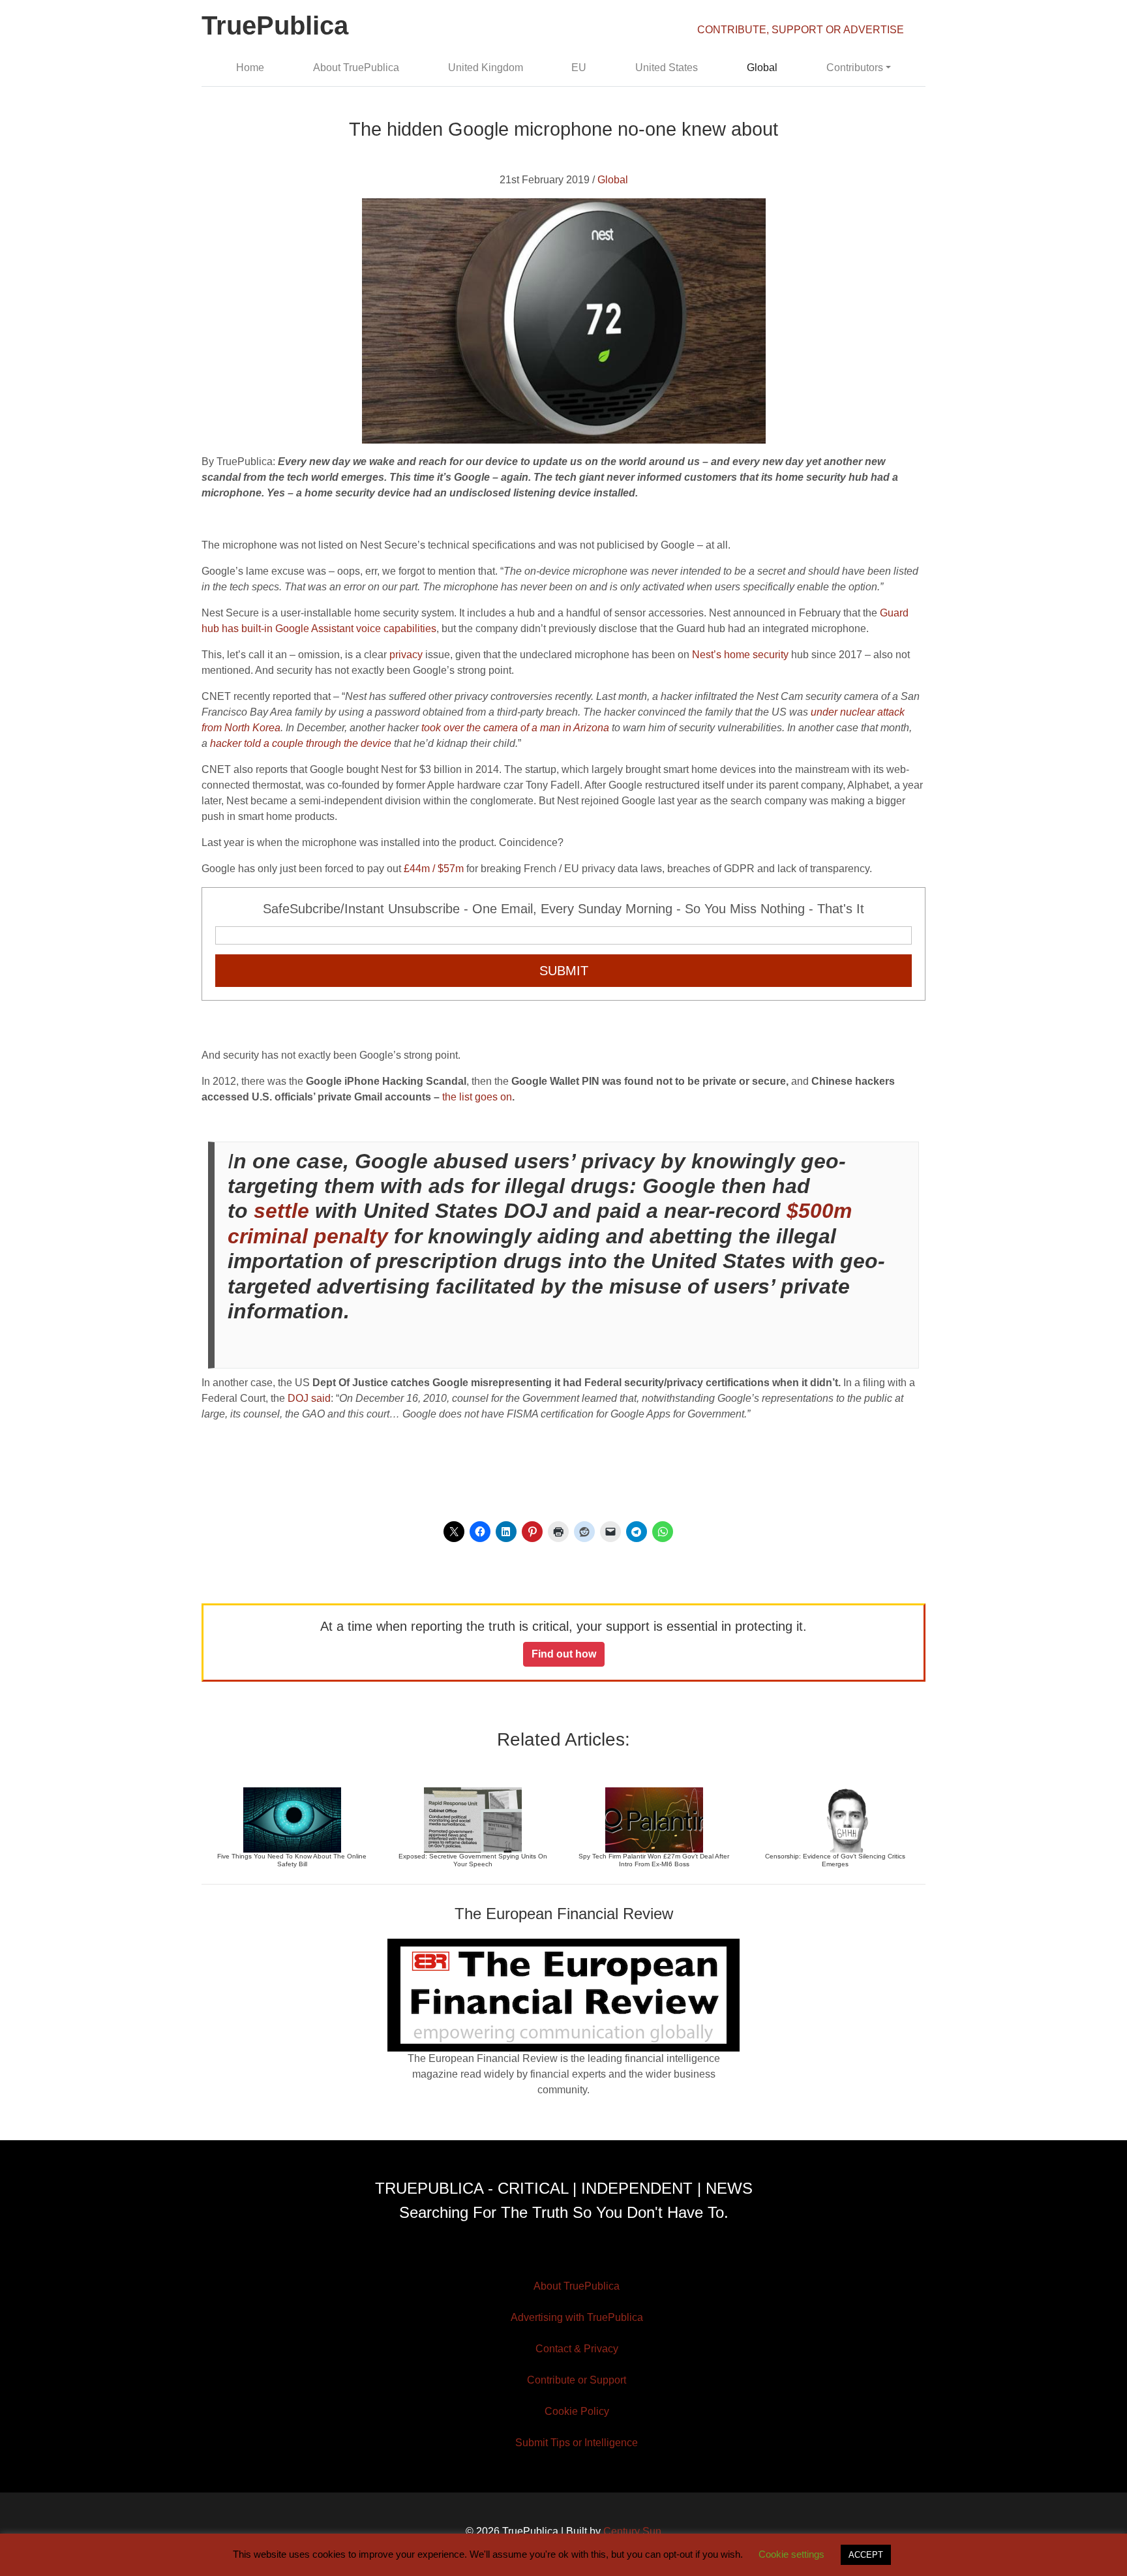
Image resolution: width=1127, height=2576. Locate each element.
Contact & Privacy (577, 2349)
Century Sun (632, 2531)
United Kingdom (486, 68)
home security (756, 655)
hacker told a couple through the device (301, 743)
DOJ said (309, 1398)
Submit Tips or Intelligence (577, 2443)
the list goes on (477, 1097)
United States (667, 68)
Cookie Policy (577, 2411)
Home (250, 68)
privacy (406, 655)
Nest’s (707, 655)
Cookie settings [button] (791, 2554)
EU (579, 68)
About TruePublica (356, 68)
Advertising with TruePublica (577, 2317)
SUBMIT (564, 971)
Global (762, 68)
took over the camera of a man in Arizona (515, 728)
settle (281, 1211)
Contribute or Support (577, 2380)
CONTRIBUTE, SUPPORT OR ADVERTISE (801, 30)
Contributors (855, 68)
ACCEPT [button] (866, 2555)
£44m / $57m (434, 869)
